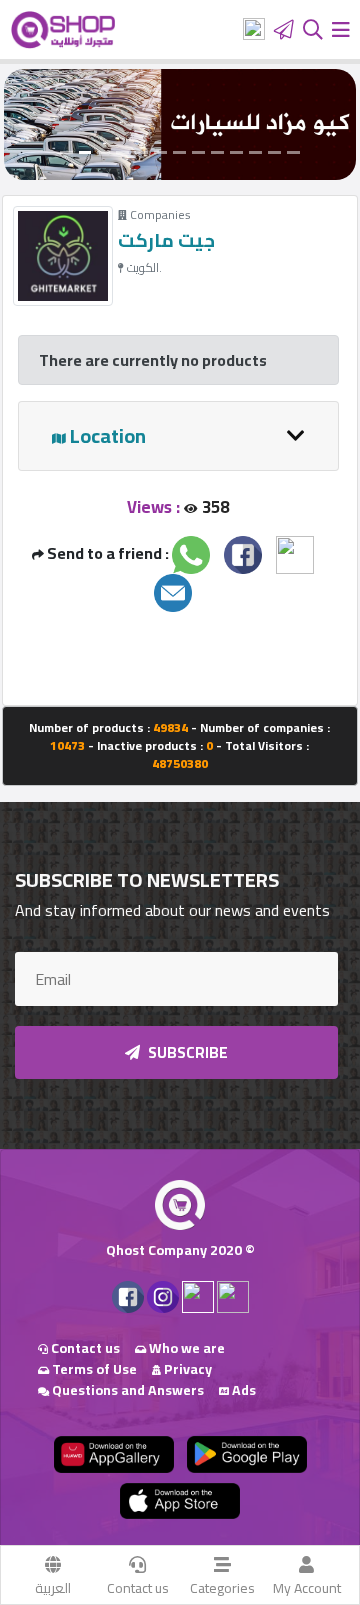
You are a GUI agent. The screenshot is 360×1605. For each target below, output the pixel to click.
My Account (307, 1588)
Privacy (186, 1369)
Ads (242, 1390)
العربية (53, 1588)
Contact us (138, 1588)
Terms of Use (93, 1369)
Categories (222, 1588)
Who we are (185, 1348)
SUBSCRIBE (186, 1052)
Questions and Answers (126, 1390)
